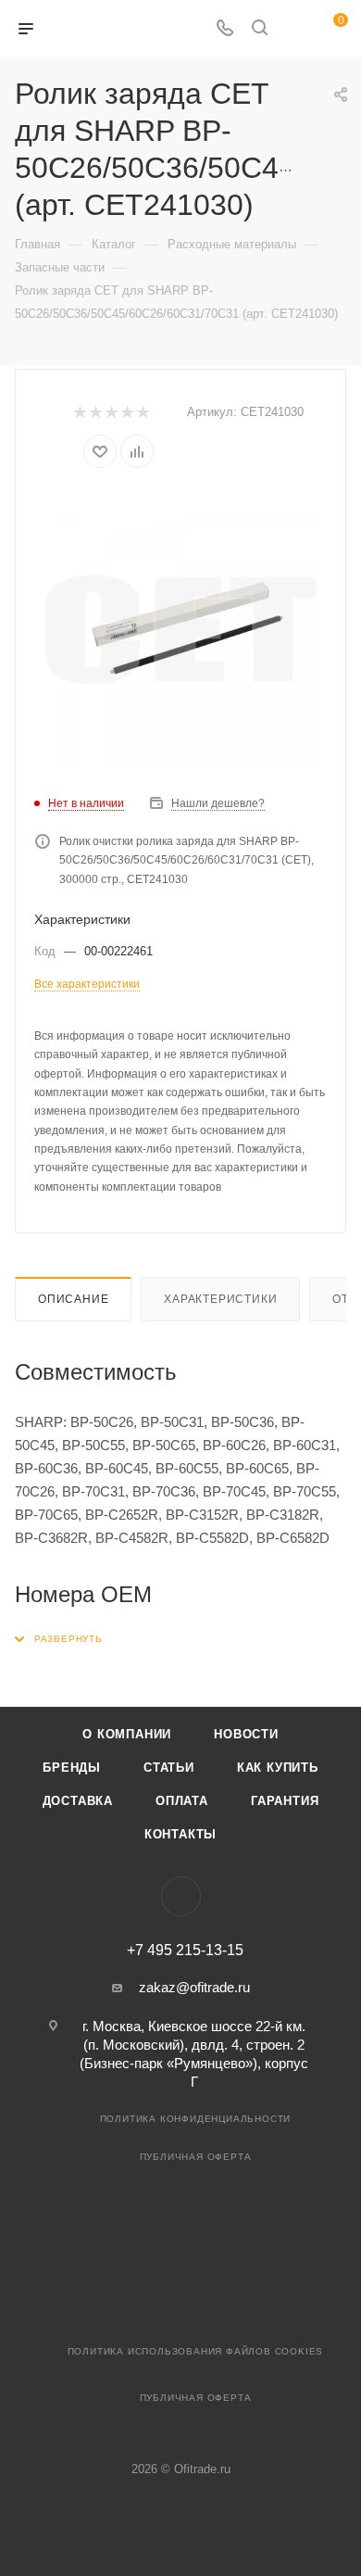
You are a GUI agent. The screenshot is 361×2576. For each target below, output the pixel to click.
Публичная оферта (196, 2157)
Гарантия (285, 1801)
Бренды (72, 1768)
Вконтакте (181, 1896)
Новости (246, 1734)
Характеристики (220, 1299)
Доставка (78, 1801)
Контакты (180, 1834)
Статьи (169, 1768)
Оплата (182, 1801)
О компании (127, 1734)
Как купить (278, 1768)
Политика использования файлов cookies (196, 2351)
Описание (73, 1299)
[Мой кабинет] (294, 29)
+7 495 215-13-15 (185, 1951)
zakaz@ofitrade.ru (194, 1987)
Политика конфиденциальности (196, 2119)
